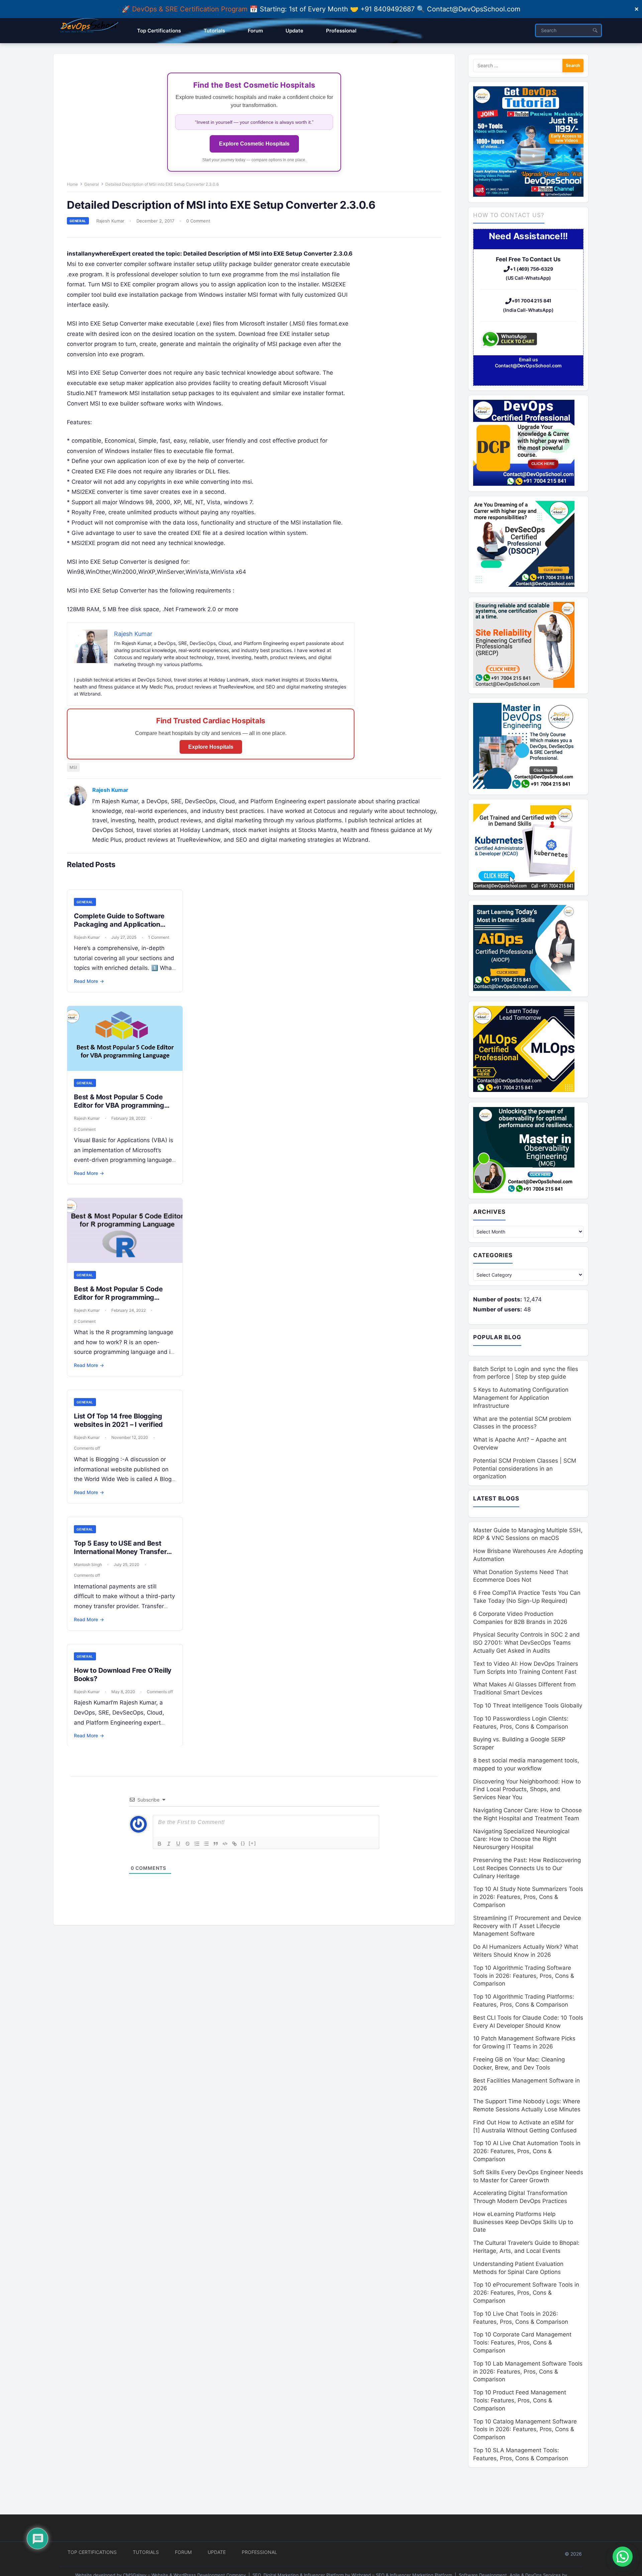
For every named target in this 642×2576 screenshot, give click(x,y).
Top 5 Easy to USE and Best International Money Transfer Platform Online (120, 1552)
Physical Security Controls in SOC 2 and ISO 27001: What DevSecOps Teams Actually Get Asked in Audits (526, 1643)
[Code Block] (225, 1844)
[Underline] (178, 1844)
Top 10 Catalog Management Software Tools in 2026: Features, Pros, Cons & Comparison (525, 2429)
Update (217, 2552)
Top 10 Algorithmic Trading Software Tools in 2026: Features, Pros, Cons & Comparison (524, 1976)
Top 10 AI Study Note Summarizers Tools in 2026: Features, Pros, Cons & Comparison (528, 1897)
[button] (623, 2557)
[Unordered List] (206, 1844)
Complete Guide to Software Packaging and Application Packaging (119, 924)
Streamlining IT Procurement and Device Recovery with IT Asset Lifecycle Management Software (527, 1926)
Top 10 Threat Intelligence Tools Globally (528, 1706)
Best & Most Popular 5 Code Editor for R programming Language (118, 1297)
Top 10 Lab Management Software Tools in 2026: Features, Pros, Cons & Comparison (528, 2372)
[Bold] (159, 1844)
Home (72, 184)
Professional (259, 2552)
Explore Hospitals (211, 747)
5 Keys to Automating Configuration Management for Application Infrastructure (521, 1398)
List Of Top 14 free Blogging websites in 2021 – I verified (118, 1420)
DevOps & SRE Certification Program (191, 9)
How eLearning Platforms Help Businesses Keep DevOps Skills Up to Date (523, 2222)
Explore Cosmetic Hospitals (254, 144)
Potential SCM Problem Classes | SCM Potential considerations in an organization (525, 1469)
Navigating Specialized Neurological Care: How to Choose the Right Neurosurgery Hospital (521, 1839)
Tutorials (146, 2552)
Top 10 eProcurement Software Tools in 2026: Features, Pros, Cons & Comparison (526, 2293)
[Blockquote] (216, 1844)
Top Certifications (92, 2552)
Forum (183, 2552)
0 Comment (198, 221)
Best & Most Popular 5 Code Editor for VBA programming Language (119, 1105)
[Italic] (169, 1844)
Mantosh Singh (88, 1565)
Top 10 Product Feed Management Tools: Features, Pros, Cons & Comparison (520, 2400)
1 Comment (159, 937)
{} (243, 1843)
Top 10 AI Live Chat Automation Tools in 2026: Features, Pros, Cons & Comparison (527, 2151)
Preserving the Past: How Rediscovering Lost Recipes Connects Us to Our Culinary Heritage (527, 1868)
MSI (73, 767)
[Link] (234, 1844)
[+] (252, 1843)
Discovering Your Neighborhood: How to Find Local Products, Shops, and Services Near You (527, 1789)
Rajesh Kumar (110, 221)
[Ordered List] (197, 1844)
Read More (89, 981)
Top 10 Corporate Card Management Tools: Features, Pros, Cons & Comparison (522, 2342)
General (92, 184)
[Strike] (188, 1844)
